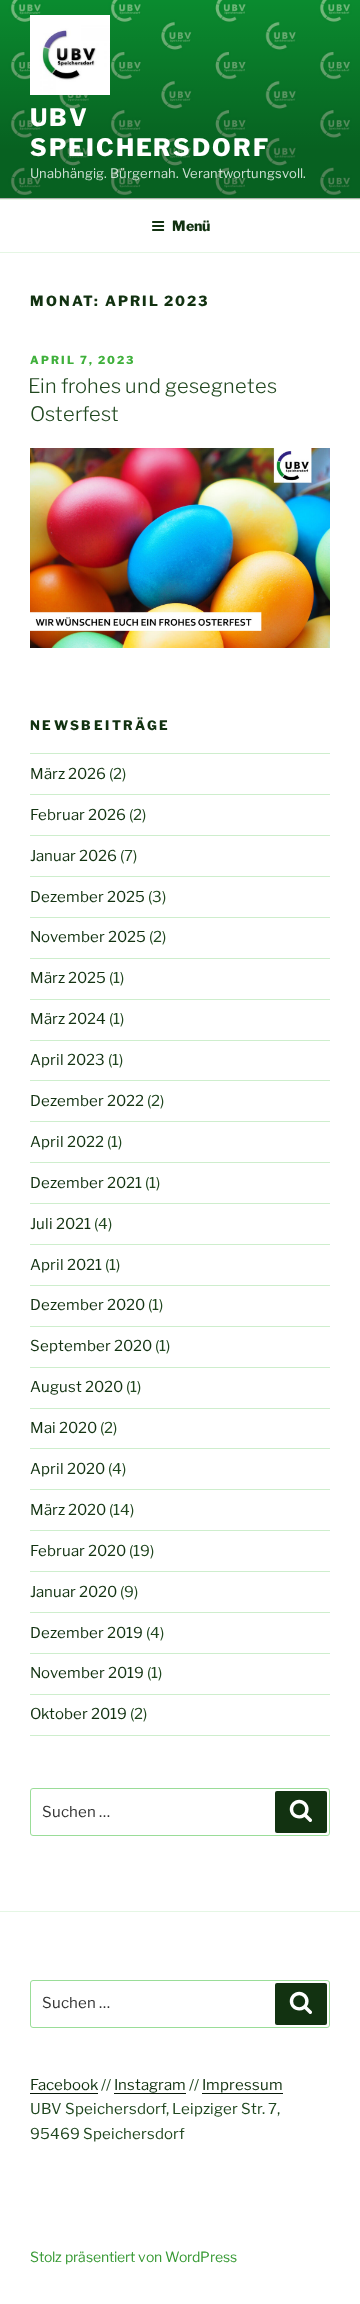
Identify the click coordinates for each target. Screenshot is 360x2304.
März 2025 (68, 978)
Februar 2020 (78, 1551)
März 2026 (68, 774)
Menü (191, 225)
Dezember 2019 (86, 1633)
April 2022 (67, 1142)
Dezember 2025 (87, 897)
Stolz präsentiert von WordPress (133, 2256)
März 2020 (68, 1510)
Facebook (64, 2085)
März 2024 (68, 1019)
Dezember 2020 (87, 1305)
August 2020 (76, 1387)
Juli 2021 (60, 1224)
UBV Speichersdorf (150, 132)
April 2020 (67, 1469)
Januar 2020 (73, 1592)
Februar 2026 (78, 815)
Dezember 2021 (86, 1183)
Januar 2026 (73, 856)
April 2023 (67, 1060)
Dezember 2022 (87, 1101)
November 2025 (88, 937)
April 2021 (66, 1265)
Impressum (242, 2085)
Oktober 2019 (78, 1714)
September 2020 (91, 1346)
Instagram (150, 2085)
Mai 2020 (63, 1428)
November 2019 (87, 1673)
